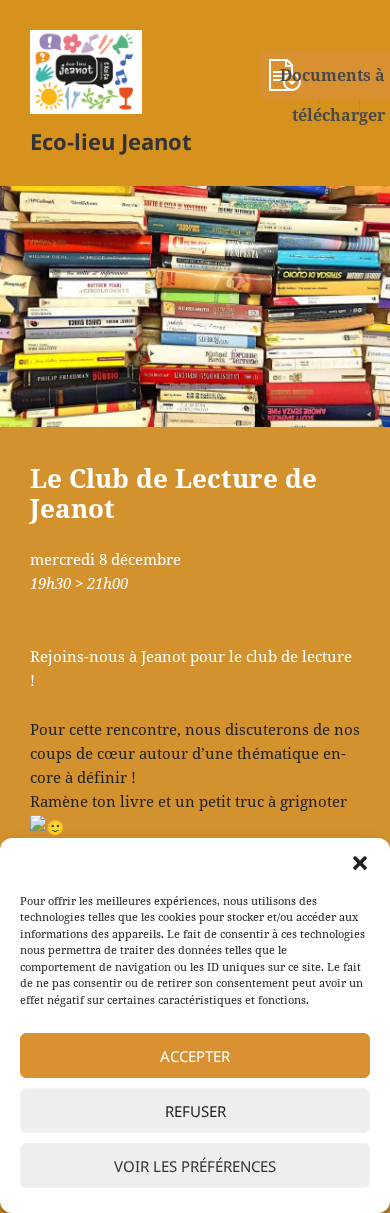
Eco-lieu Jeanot (111, 141)
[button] (360, 863)
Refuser (195, 1111)
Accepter (195, 1056)
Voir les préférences (195, 1166)
